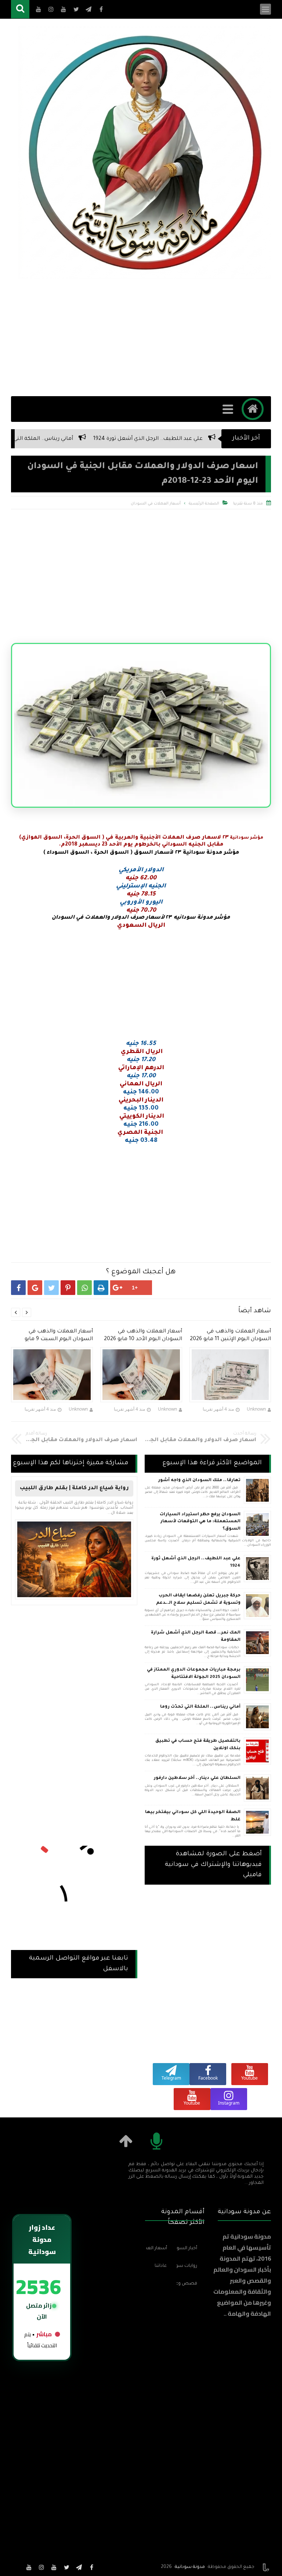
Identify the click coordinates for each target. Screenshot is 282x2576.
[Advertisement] (141, 337)
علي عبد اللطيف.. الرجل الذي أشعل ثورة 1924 (202, 439)
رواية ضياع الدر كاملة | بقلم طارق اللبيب (74, 1488)
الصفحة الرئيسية (204, 504)
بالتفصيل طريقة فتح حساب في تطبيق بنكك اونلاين (198, 1745)
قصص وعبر (187, 2284)
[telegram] (79, 2567)
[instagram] (41, 2567)
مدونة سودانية (190, 2567)
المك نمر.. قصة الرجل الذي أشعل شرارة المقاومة (196, 1637)
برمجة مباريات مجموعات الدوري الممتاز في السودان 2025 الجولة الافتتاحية (194, 1674)
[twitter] (66, 2567)
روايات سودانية (187, 2266)
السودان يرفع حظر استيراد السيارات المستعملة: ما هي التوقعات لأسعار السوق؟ (200, 1522)
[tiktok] (17, 2567)
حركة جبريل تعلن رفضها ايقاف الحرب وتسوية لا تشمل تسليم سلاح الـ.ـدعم (198, 1600)
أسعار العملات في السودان (156, 504)
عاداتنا (161, 2266)
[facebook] (91, 2567)
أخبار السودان (187, 2248)
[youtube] (54, 2567)
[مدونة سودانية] (145, 152)
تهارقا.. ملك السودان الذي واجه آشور (199, 1481)
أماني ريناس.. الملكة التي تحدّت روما (84, 439)
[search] (20, 9)
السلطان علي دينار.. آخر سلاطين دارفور (197, 1778)
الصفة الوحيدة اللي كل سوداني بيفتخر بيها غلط (193, 1816)
